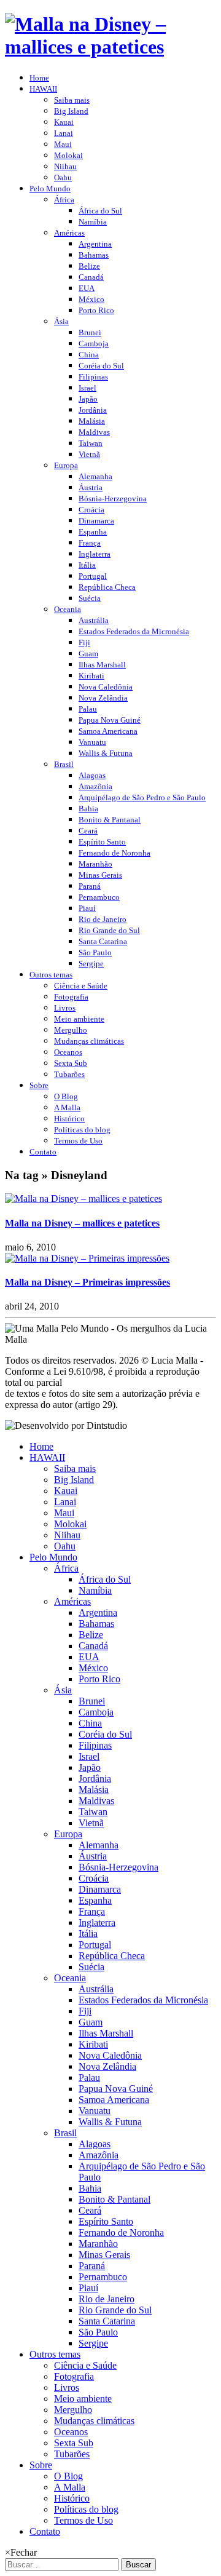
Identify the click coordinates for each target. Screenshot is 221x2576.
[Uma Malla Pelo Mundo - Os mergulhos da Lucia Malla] (110, 47)
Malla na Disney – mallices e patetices (82, 1223)
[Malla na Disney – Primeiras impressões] (87, 1258)
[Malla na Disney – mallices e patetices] (83, 1199)
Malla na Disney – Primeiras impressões (87, 1282)
